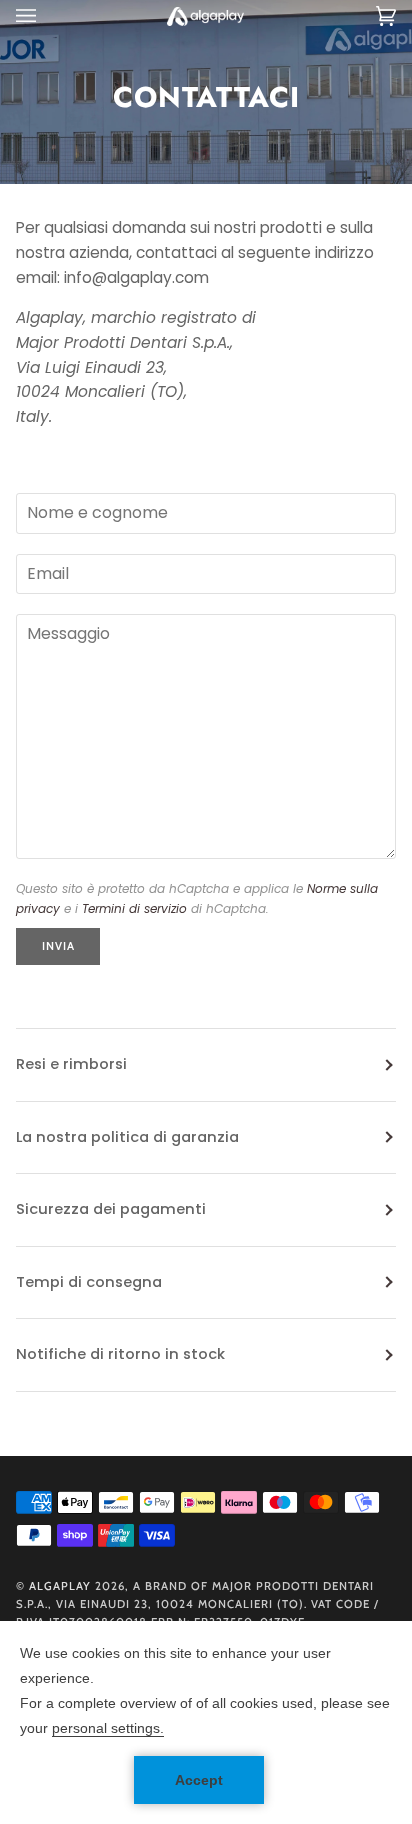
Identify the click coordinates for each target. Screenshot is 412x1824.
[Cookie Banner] (206, 1722)
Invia (58, 946)
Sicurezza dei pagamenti (111, 1209)
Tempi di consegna (89, 1282)
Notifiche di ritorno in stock (120, 1354)
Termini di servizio (134, 908)
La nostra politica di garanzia (127, 1137)
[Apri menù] (46, 16)
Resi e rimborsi (71, 1064)
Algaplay (60, 1586)
